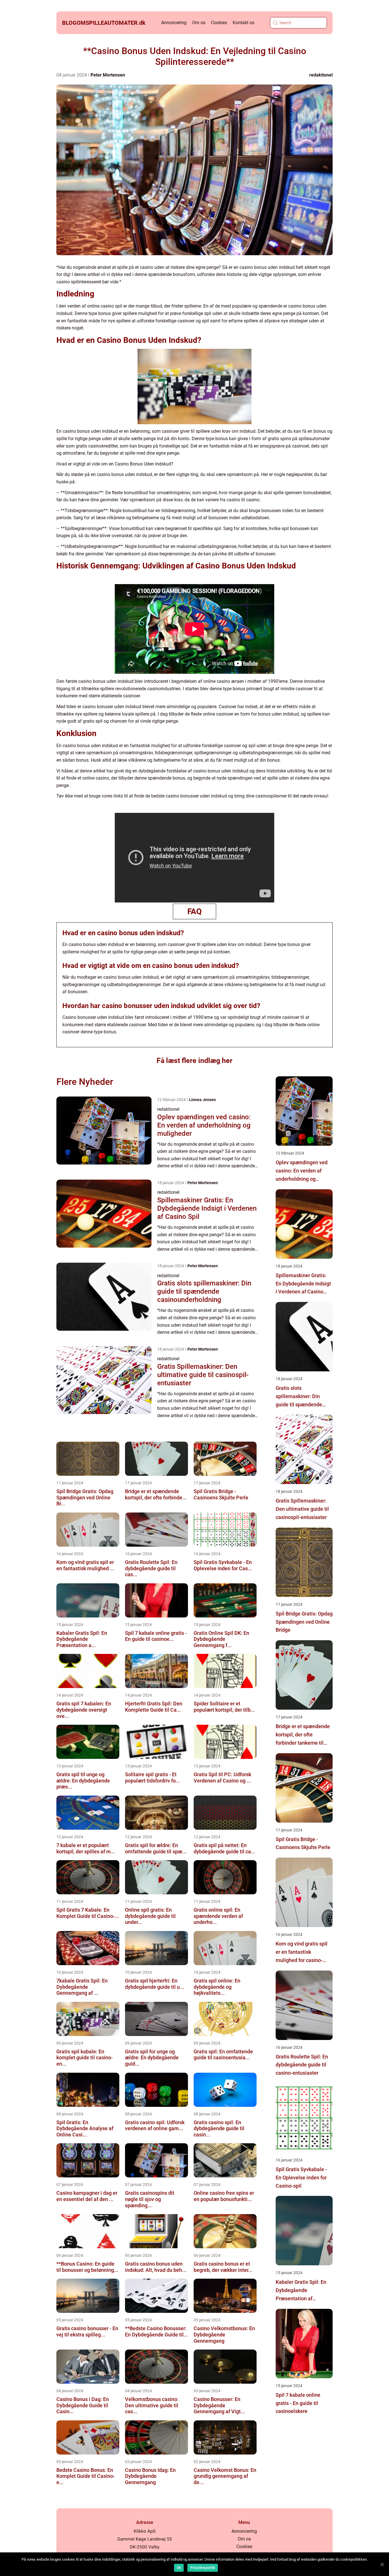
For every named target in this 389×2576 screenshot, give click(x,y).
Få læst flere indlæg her (195, 1061)
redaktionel (321, 75)
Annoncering (174, 23)
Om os (199, 23)
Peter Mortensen (108, 75)
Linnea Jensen (202, 1100)
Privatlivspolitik (203, 2568)
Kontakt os (243, 23)
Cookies (219, 23)
